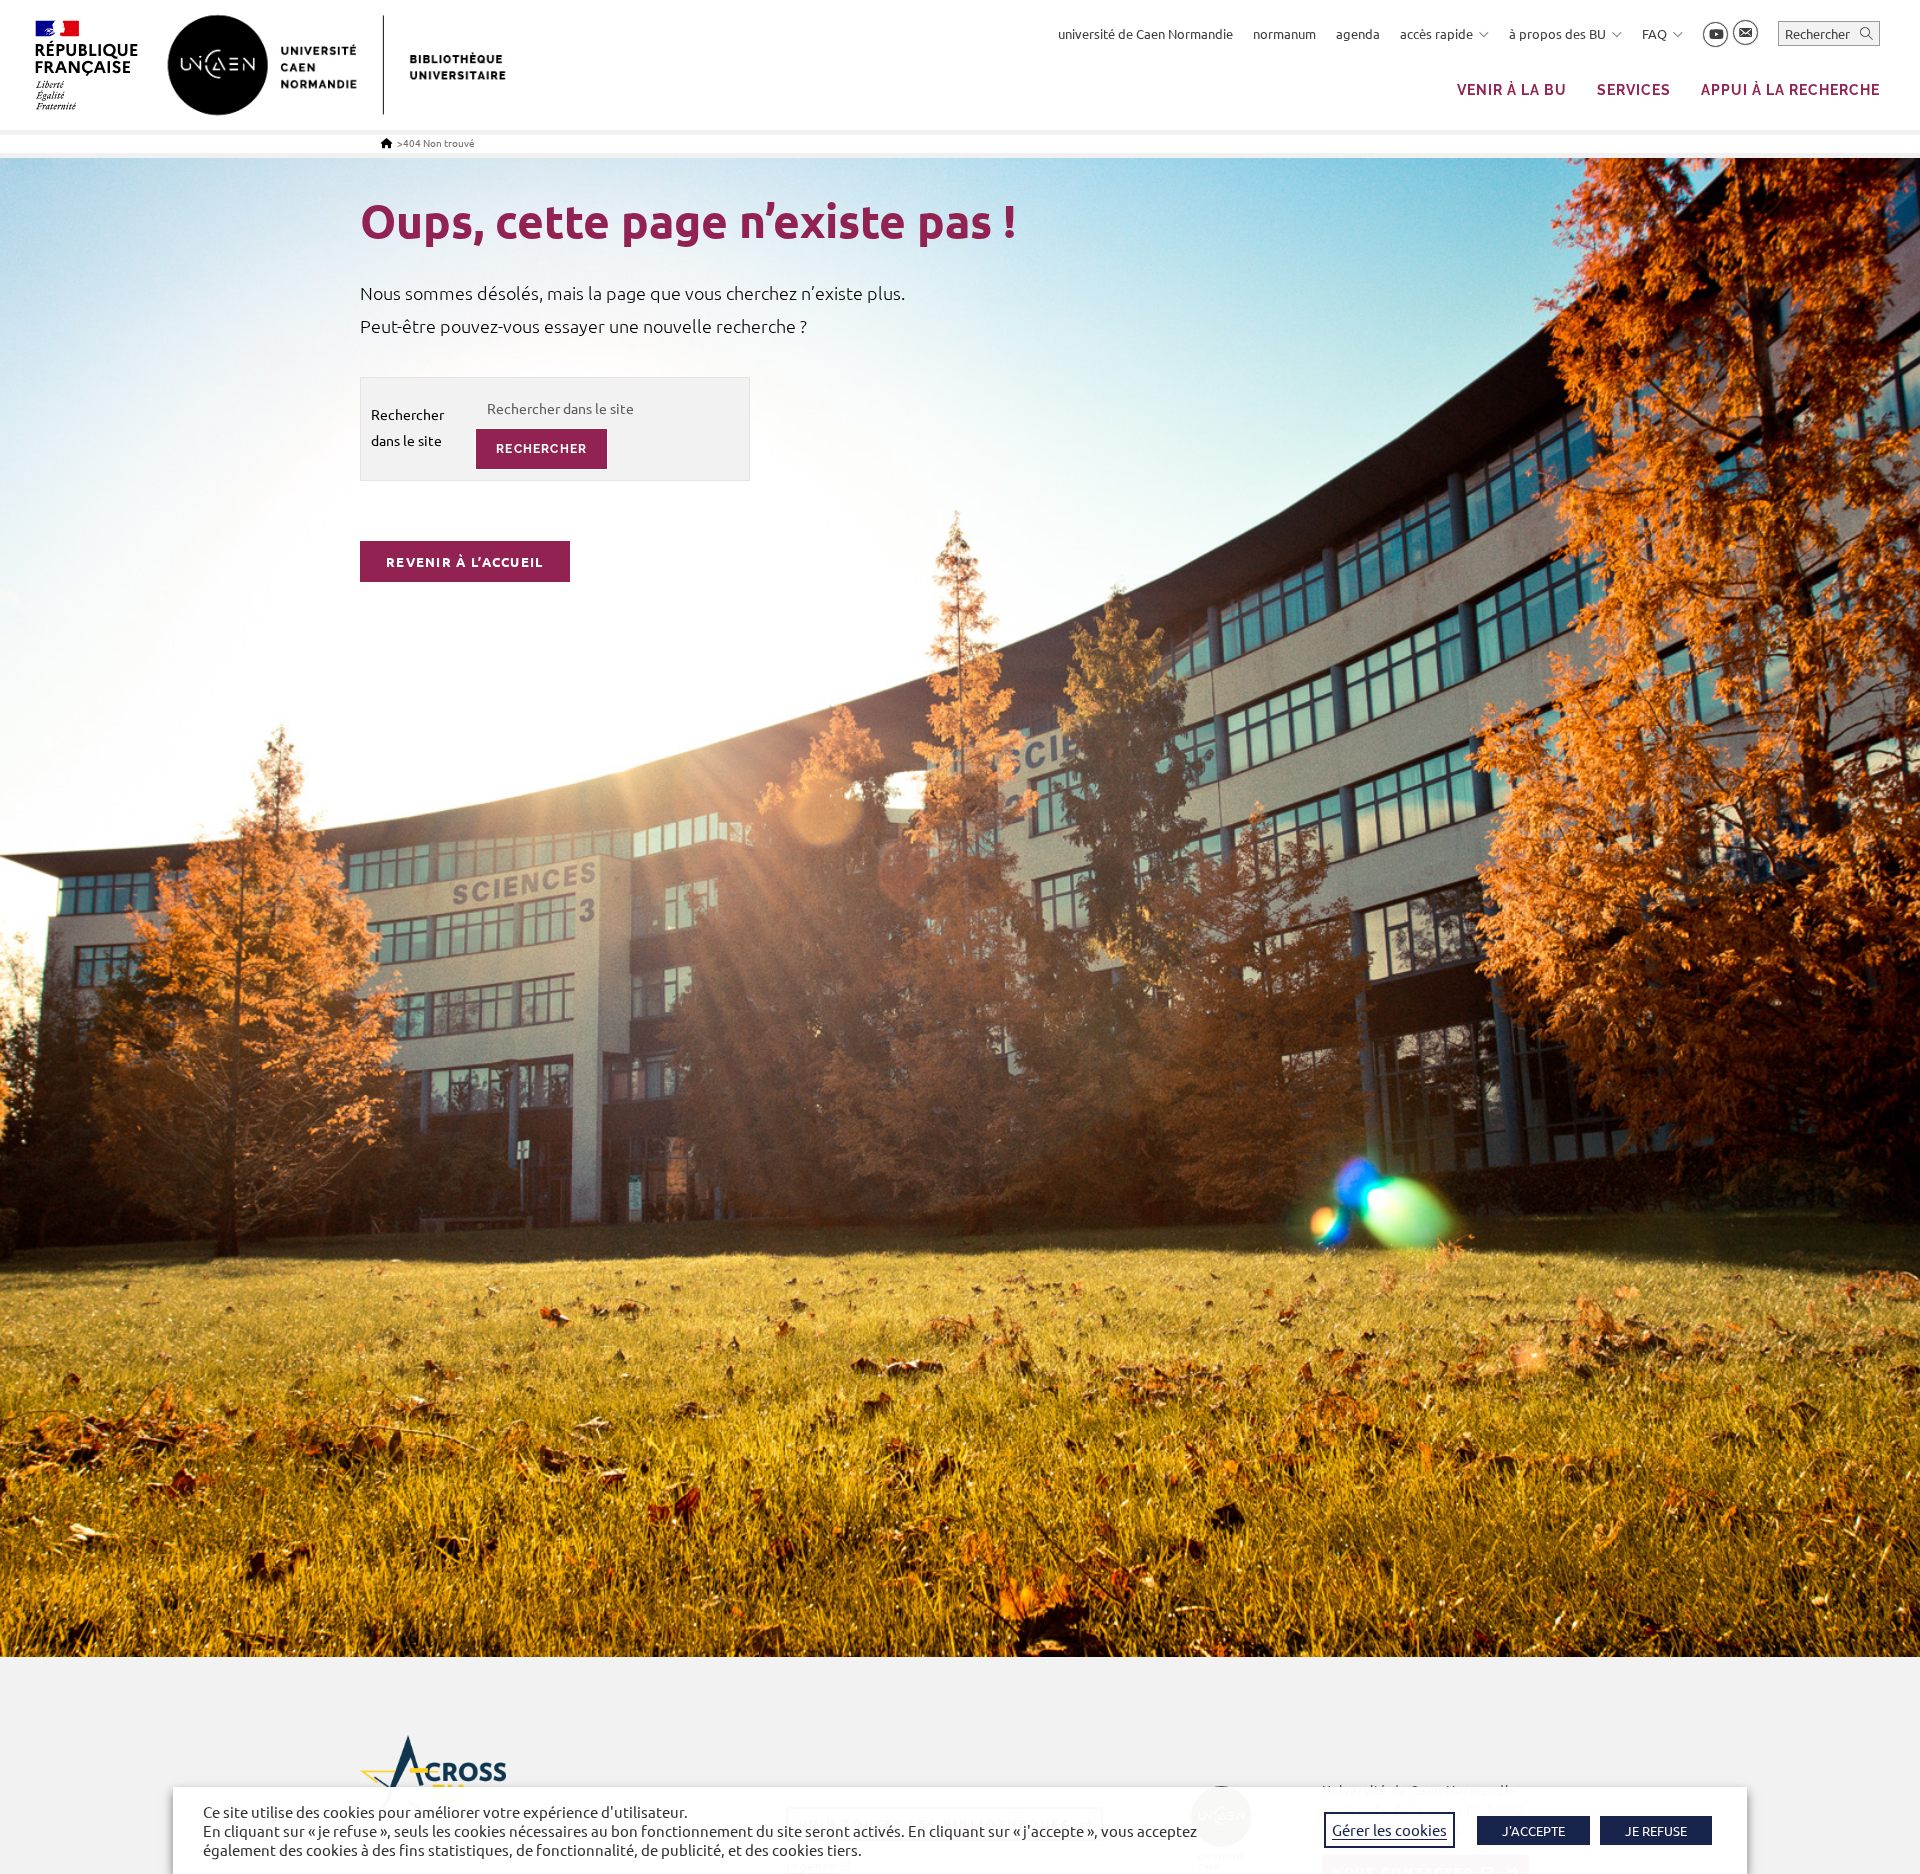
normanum (1284, 33)
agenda (1358, 33)
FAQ (1654, 33)
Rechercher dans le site (407, 426)
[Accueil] (386, 142)
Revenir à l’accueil (465, 561)
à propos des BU (1557, 33)
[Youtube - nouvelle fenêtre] (1715, 35)
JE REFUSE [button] (1656, 1830)
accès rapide (1436, 33)
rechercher (541, 449)
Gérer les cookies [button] (1389, 1829)
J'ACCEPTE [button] (1533, 1830)
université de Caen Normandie (1145, 33)
